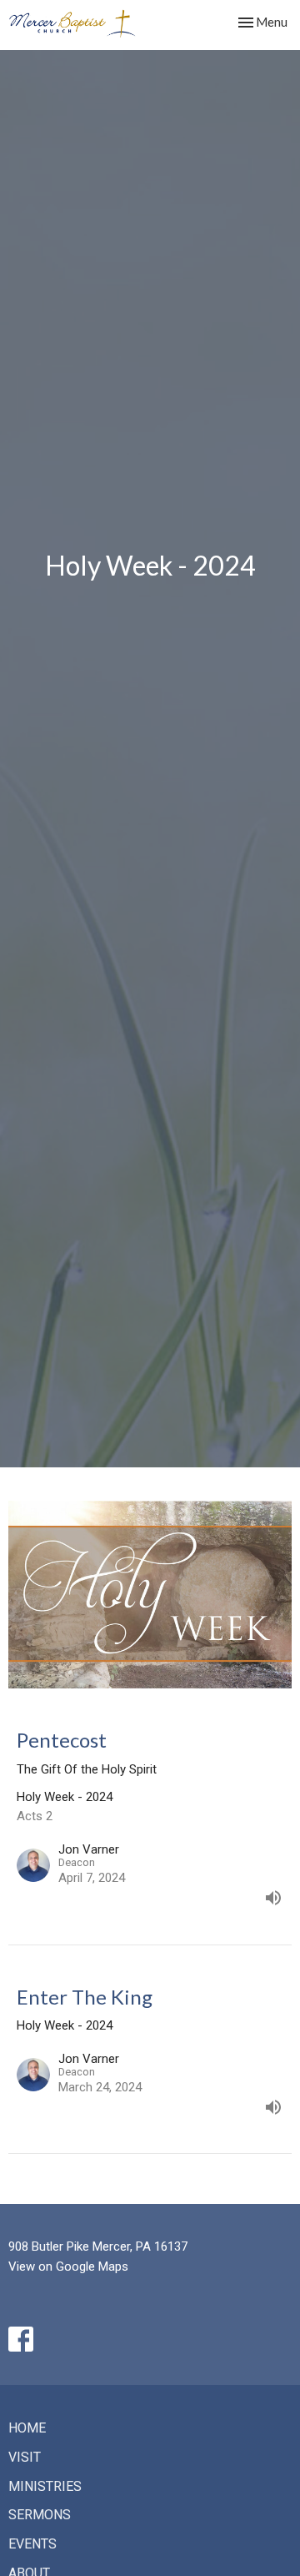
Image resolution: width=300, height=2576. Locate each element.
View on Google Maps (68, 2267)
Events (32, 2544)
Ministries (45, 2486)
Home (27, 2428)
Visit (25, 2457)
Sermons (40, 2515)
